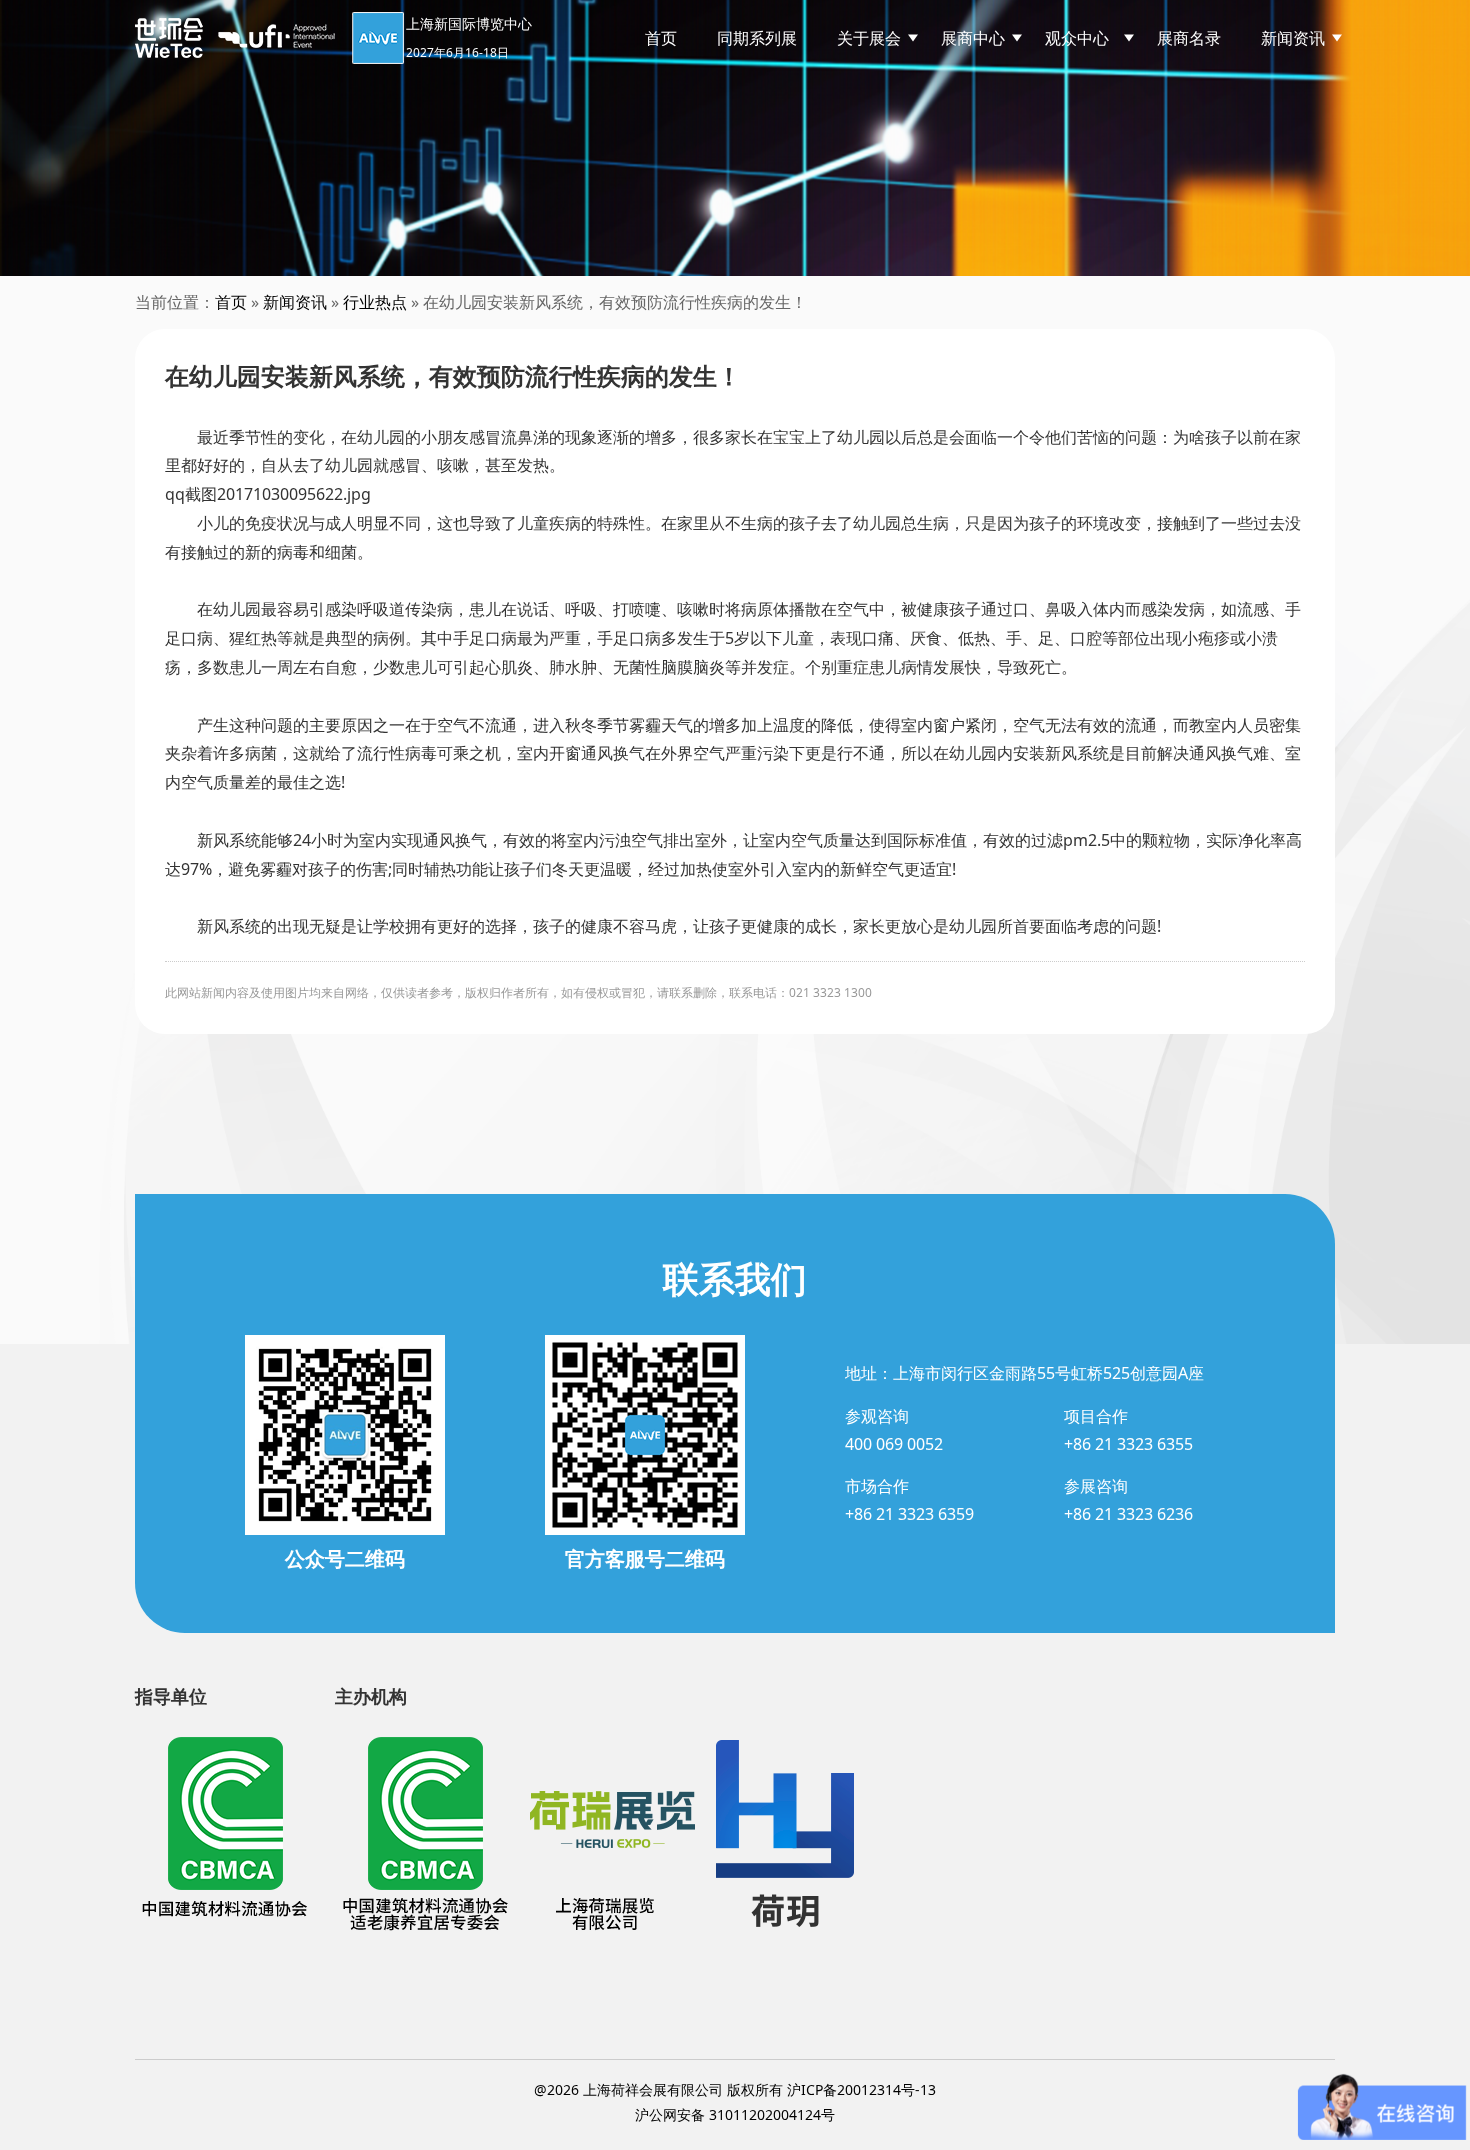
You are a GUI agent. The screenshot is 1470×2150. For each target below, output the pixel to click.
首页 (661, 38)
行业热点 (375, 302)
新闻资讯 (1293, 38)
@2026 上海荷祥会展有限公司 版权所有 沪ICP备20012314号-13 (735, 2089)
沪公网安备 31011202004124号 (735, 2114)
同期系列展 (757, 38)
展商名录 (1189, 38)
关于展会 (869, 38)
